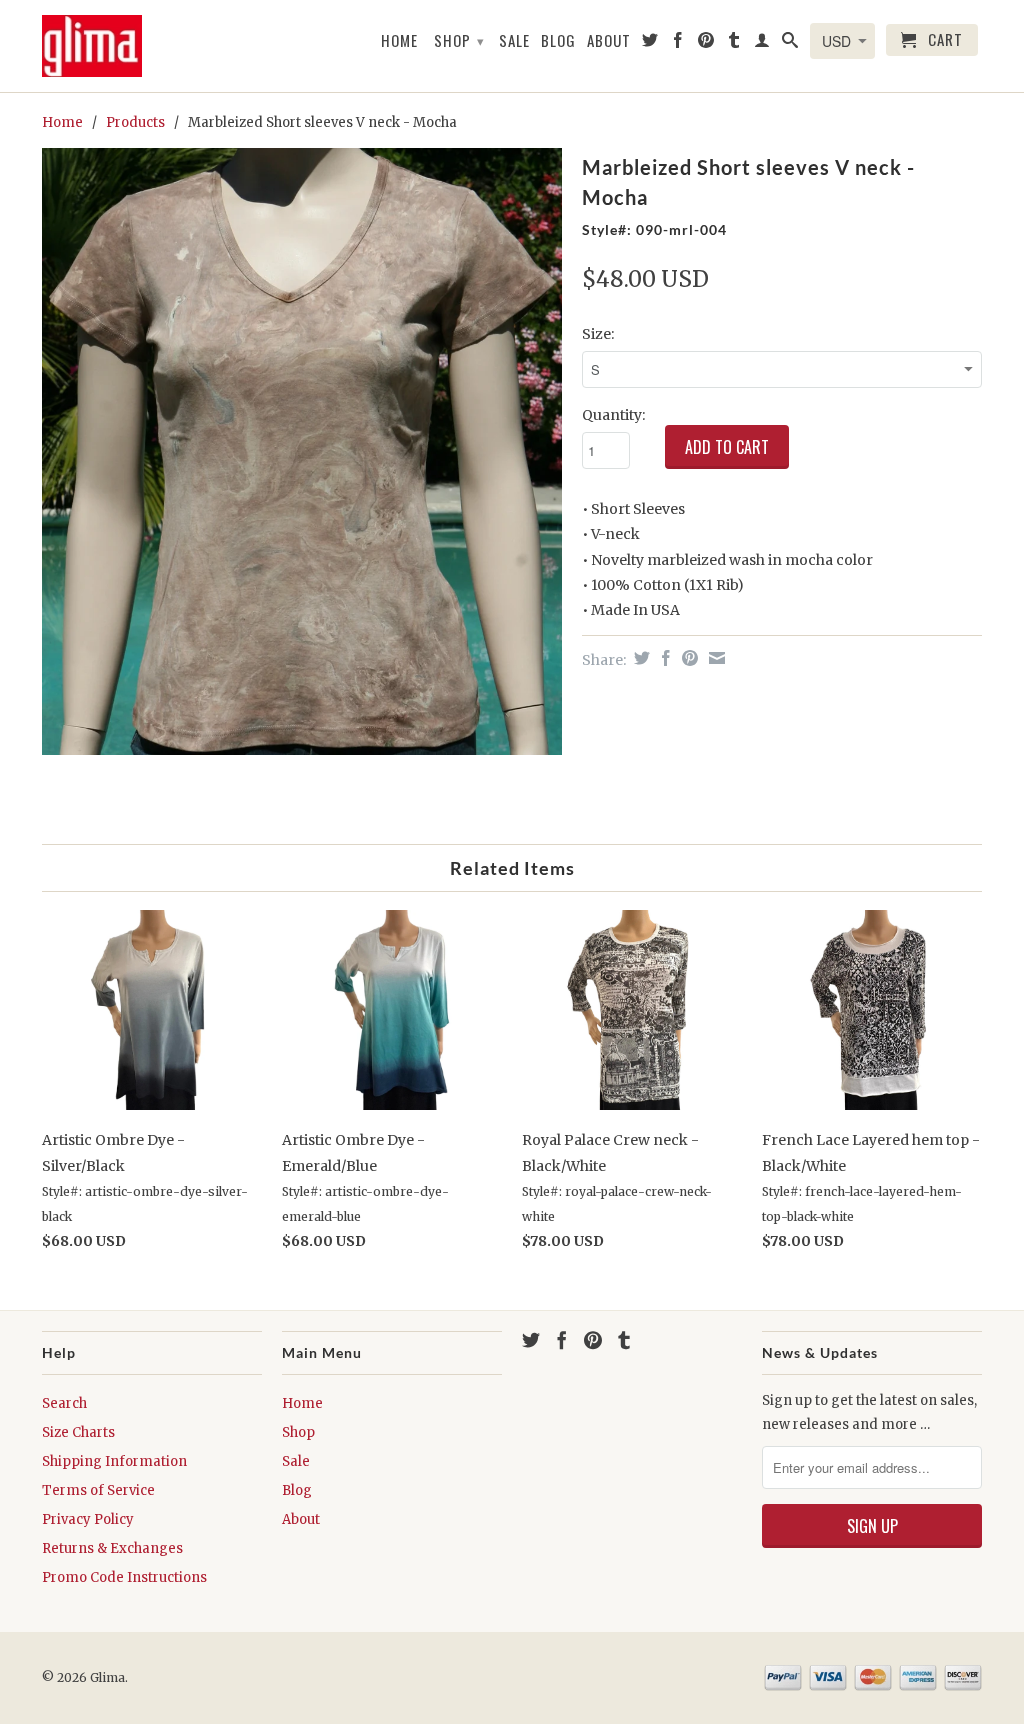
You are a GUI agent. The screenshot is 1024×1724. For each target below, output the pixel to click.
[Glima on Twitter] (650, 44)
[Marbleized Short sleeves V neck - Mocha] (302, 451)
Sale (514, 41)
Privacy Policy (88, 1519)
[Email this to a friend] (714, 658)
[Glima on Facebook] (678, 44)
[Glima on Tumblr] (734, 44)
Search (64, 1403)
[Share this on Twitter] (639, 658)
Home (399, 41)
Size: (598, 334)
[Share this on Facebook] (663, 658)
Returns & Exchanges (112, 1548)
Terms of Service (98, 1490)
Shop (459, 40)
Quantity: (613, 415)
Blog (558, 41)
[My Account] (762, 44)
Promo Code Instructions (124, 1577)
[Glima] (92, 46)
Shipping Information (114, 1461)
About (609, 41)
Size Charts (78, 1432)
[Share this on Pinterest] (687, 658)
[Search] (790, 44)
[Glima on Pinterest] (706, 44)
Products (135, 122)
